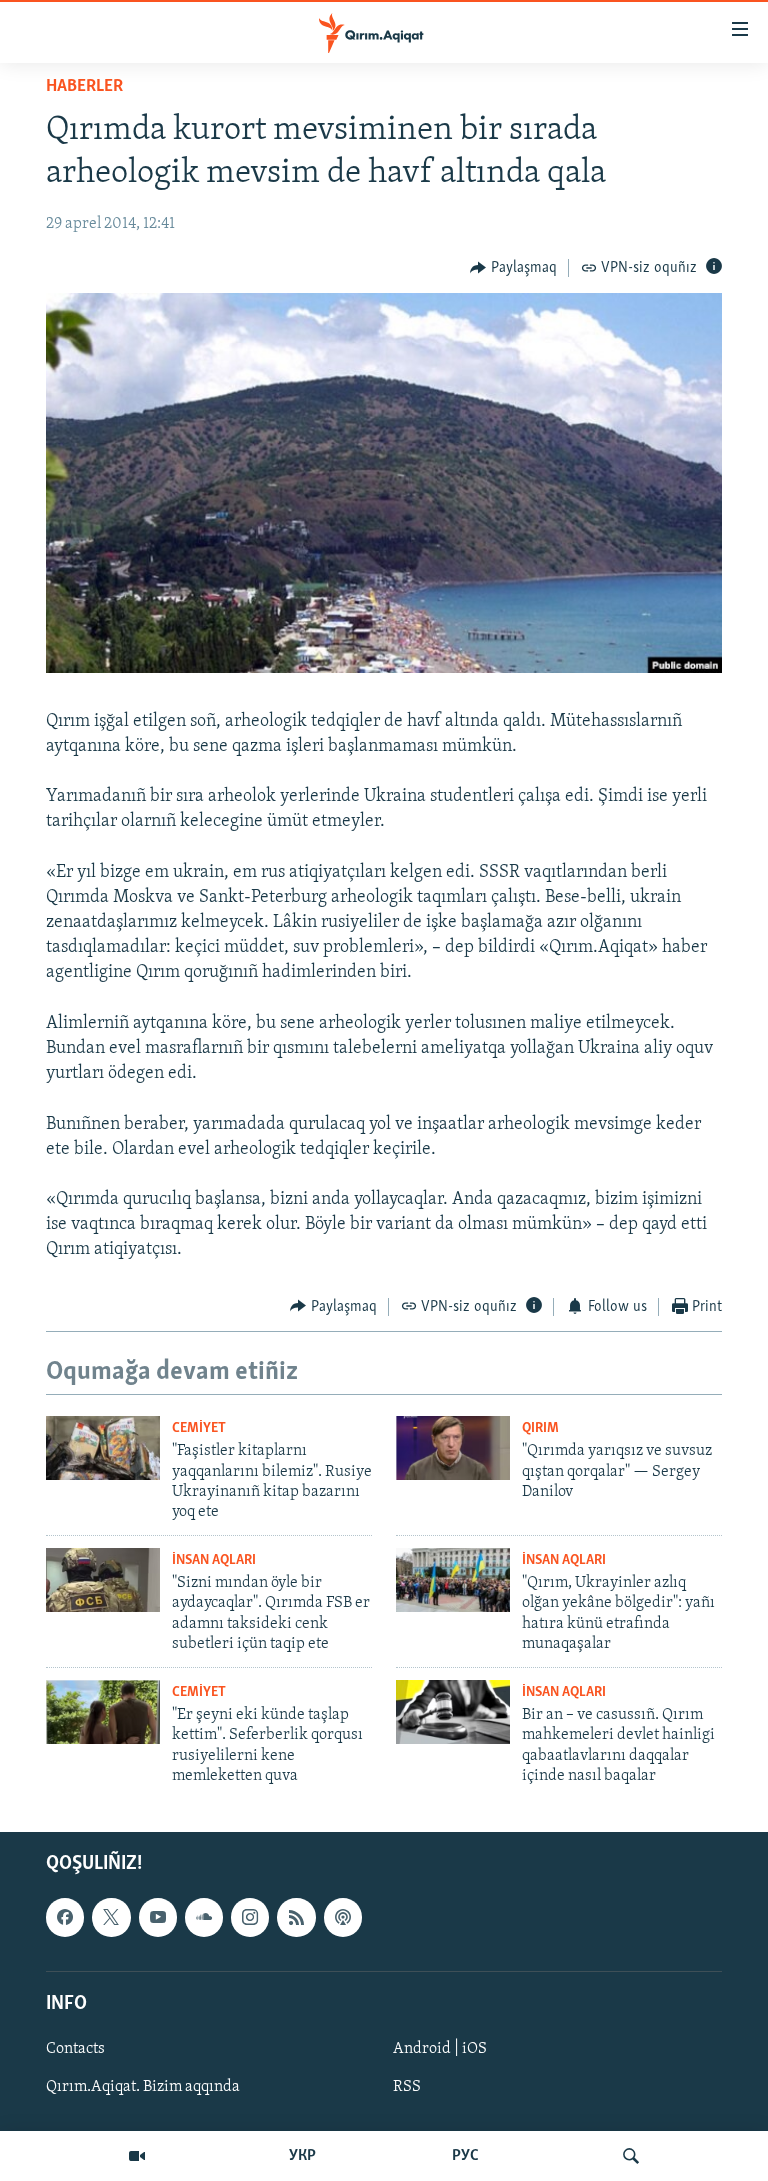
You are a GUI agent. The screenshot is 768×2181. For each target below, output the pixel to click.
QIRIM (540, 1428)
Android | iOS (440, 2049)
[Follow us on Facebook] (65, 1918)
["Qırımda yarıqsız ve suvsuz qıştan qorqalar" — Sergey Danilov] (453, 1448)
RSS (407, 2087)
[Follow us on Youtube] (158, 1918)
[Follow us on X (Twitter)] (111, 1918)
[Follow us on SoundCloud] (204, 1918)
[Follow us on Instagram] (250, 1918)
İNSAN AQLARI (214, 1560)
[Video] (137, 2156)
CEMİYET (199, 1428)
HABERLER (84, 87)
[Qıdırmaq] (631, 2156)
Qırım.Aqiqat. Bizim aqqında (143, 2087)
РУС (465, 2156)
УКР (302, 2156)
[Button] (513, 268)
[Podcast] (343, 1918)
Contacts (75, 2049)
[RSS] (296, 1918)
